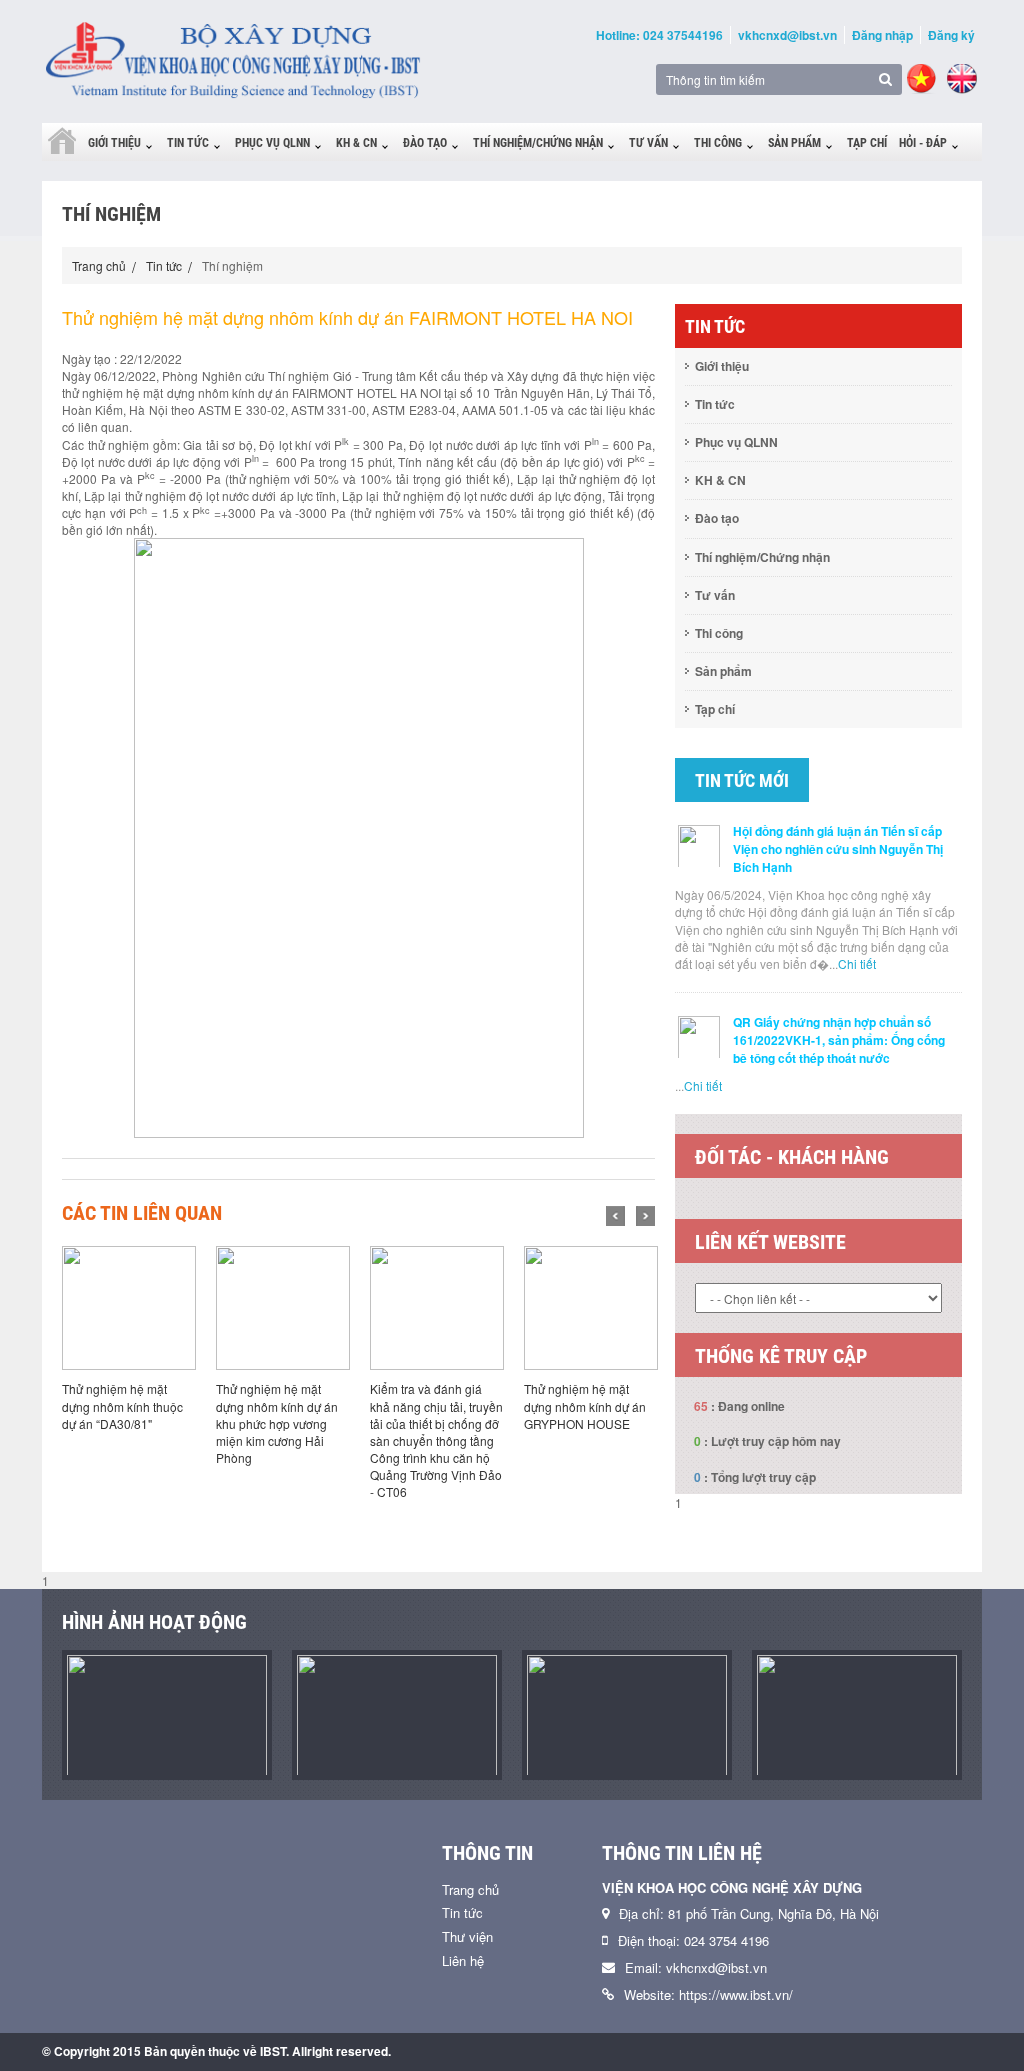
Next (645, 1216)
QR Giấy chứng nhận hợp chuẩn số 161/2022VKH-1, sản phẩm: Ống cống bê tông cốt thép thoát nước (839, 1040)
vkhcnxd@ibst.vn (787, 35)
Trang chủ (99, 265)
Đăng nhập (882, 35)
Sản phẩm (794, 143)
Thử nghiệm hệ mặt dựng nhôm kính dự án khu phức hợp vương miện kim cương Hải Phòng (277, 1423)
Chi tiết (857, 963)
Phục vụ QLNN (272, 143)
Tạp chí (867, 143)
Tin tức (188, 143)
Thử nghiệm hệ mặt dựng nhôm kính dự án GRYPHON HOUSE (585, 1405)
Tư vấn (648, 143)
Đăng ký (951, 35)
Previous (615, 1216)
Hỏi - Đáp (923, 143)
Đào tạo (425, 143)
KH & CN (356, 143)
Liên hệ (463, 1960)
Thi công (718, 143)
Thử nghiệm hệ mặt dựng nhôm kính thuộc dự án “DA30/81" (122, 1405)
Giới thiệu (114, 143)
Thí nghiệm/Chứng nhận (538, 143)
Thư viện (467, 1936)
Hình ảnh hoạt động (154, 1622)
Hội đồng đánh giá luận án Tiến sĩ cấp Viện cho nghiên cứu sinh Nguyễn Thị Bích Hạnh (838, 849)
